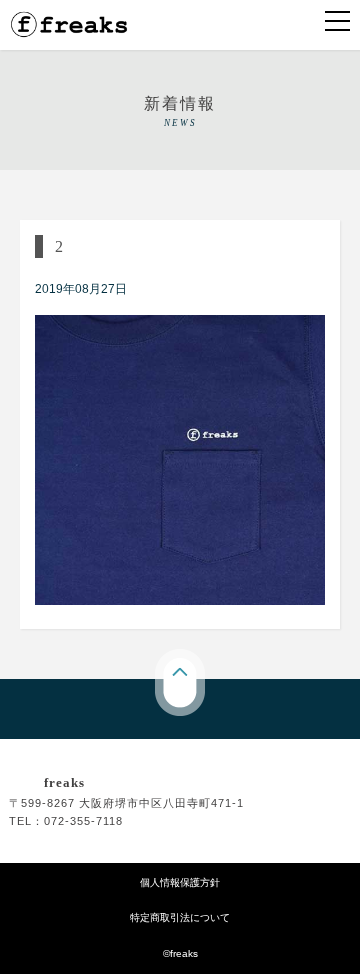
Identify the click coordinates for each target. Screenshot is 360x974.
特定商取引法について (180, 917)
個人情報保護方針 (180, 882)
